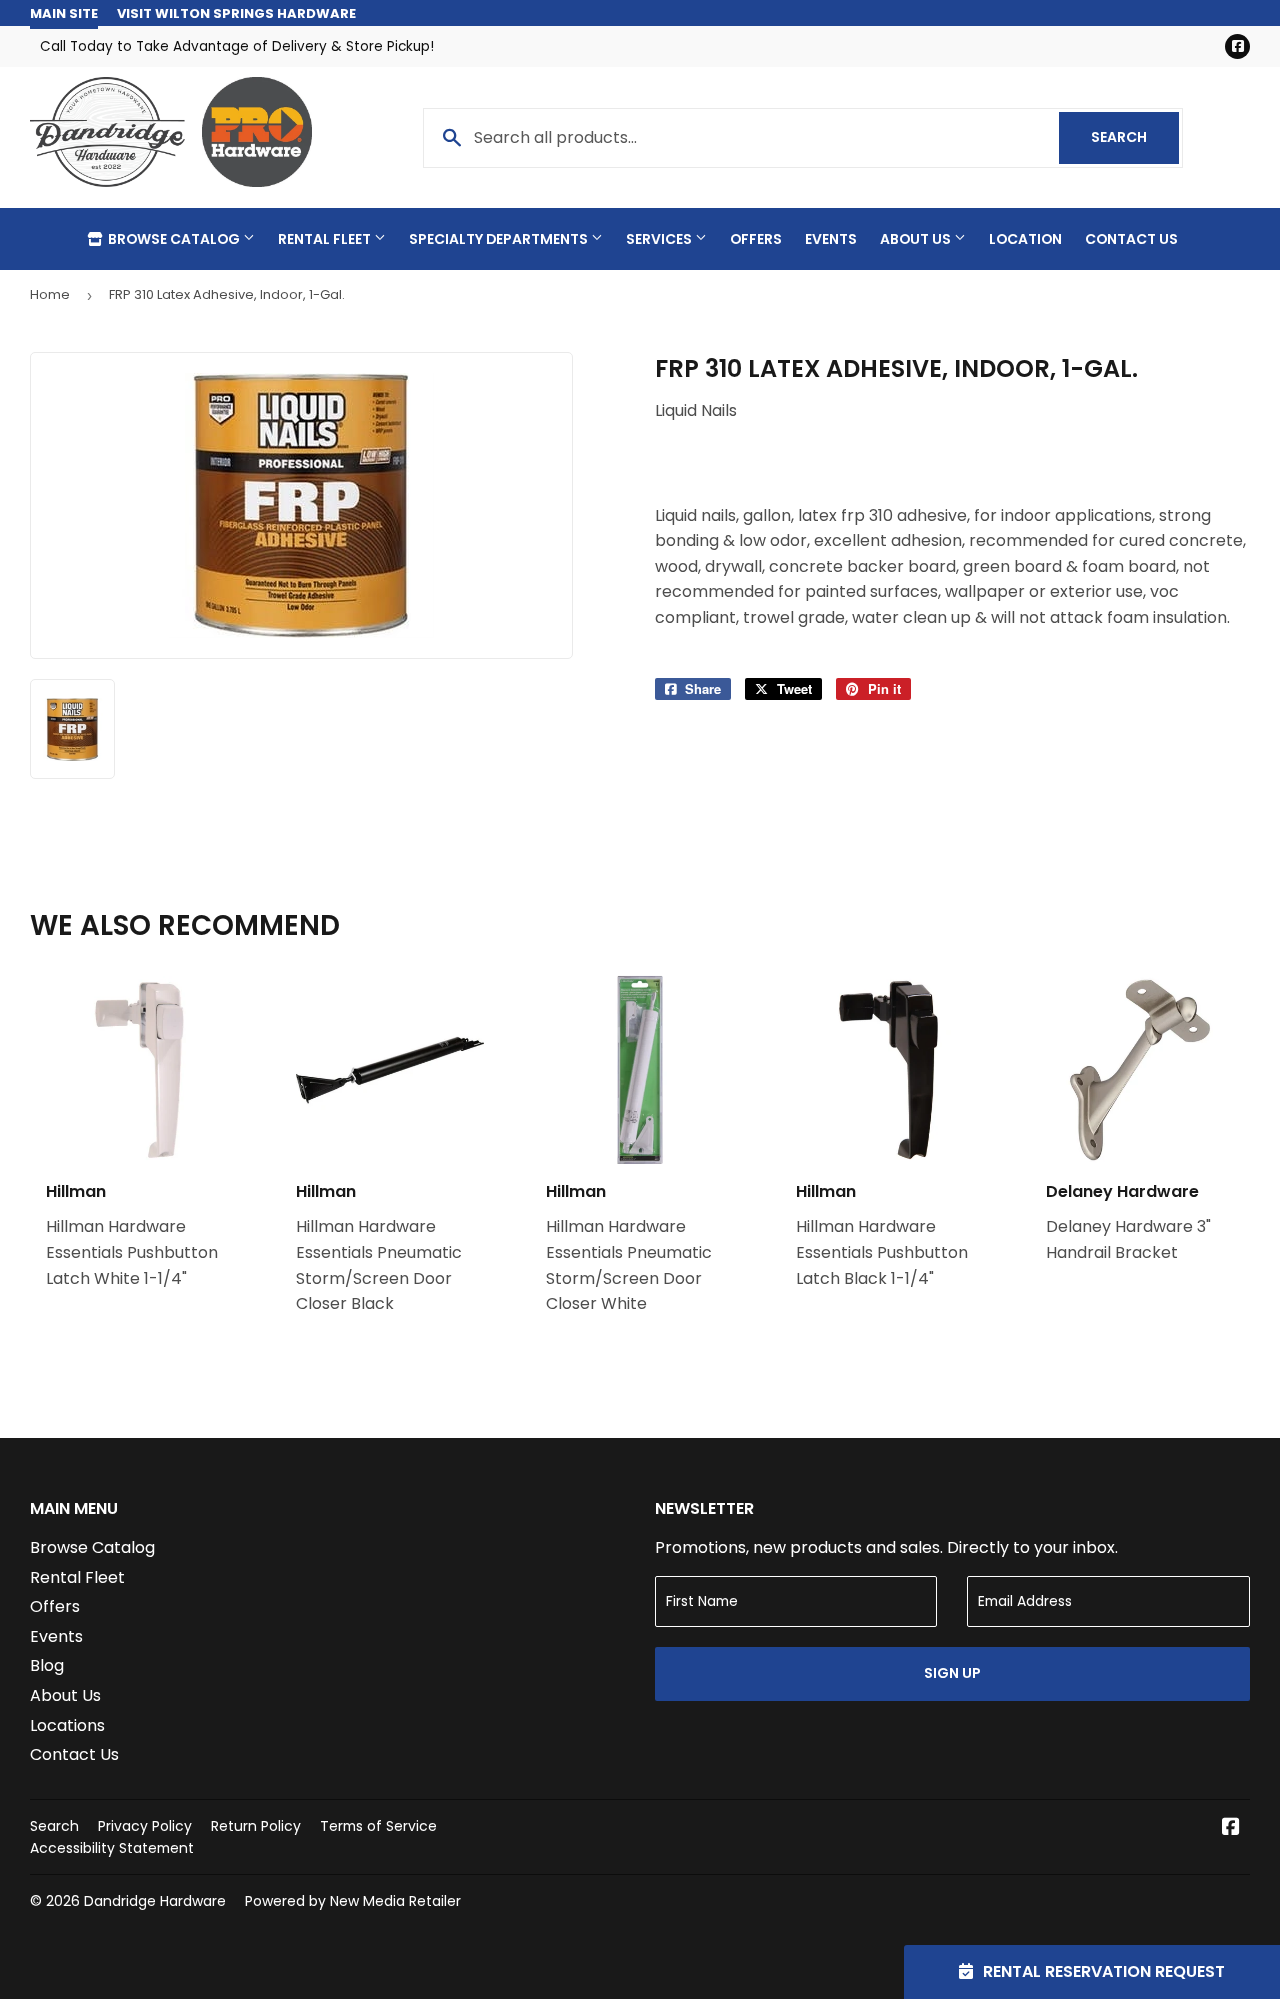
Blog (47, 1665)
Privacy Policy (145, 1826)
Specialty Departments (500, 239)
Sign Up (952, 1673)
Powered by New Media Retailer (353, 1901)
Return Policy (256, 1826)
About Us (917, 239)
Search (1135, 137)
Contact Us (1131, 239)
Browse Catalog (174, 239)
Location (1025, 239)
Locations (67, 1725)
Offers (756, 239)
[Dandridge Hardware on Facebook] (1231, 1828)
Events (831, 239)
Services (660, 239)
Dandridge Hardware (155, 1901)
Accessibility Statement (112, 1848)
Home (50, 294)
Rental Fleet (326, 239)
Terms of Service (378, 1826)
